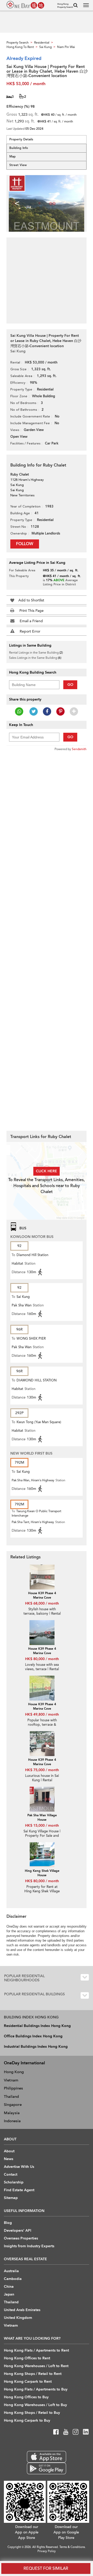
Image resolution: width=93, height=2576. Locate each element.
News (9, 2159)
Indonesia (12, 2121)
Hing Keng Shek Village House (42, 1873)
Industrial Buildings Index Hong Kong (36, 2047)
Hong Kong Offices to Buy (26, 2397)
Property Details (21, 139)
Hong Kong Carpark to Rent (28, 2382)
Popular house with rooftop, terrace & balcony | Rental (42, 1725)
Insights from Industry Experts (29, 2246)
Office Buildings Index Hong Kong (33, 2036)
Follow (25, 544)
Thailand (11, 2097)
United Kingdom (18, 2318)
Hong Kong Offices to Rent (27, 2358)
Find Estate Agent (19, 2190)
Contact (11, 2174)
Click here (47, 1171)
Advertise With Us (19, 2167)
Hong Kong (14, 2072)
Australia (11, 2271)
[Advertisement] (47, 278)
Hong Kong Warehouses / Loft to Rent (36, 2366)
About (9, 2151)
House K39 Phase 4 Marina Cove (42, 1595)
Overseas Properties (21, 2238)
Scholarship (14, 2182)
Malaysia (12, 2113)
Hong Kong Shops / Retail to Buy (32, 2413)
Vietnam (11, 2080)
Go (70, 685)
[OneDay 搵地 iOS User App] (46, 2457)
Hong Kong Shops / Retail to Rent (33, 2374)
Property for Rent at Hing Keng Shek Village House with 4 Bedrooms (42, 1891)
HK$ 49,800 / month (42, 1714)
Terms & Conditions (72, 2547)
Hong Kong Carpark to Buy (27, 2420)
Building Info (19, 148)
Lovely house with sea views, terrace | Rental (42, 1667)
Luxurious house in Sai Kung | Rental (42, 1778)
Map (13, 156)
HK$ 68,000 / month (42, 1603)
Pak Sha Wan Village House (42, 1817)
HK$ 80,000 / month (42, 1659)
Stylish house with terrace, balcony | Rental (42, 1611)
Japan (9, 2294)
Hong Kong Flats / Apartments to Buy (36, 2389)
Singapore (13, 2105)
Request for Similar (46, 2568)
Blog (8, 2223)
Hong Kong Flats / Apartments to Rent (36, 2350)
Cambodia (13, 2279)
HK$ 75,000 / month (42, 1770)
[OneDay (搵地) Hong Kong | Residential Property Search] (25, 5)
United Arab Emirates (22, 2310)
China (9, 2287)
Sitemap (11, 2198)
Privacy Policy (47, 2551)
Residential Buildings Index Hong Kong (37, 2026)
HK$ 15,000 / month (42, 1825)
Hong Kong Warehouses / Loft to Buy (35, 2405)
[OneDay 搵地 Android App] (46, 2468)
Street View (18, 165)
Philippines (13, 2088)
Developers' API (18, 2231)
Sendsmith (79, 749)
